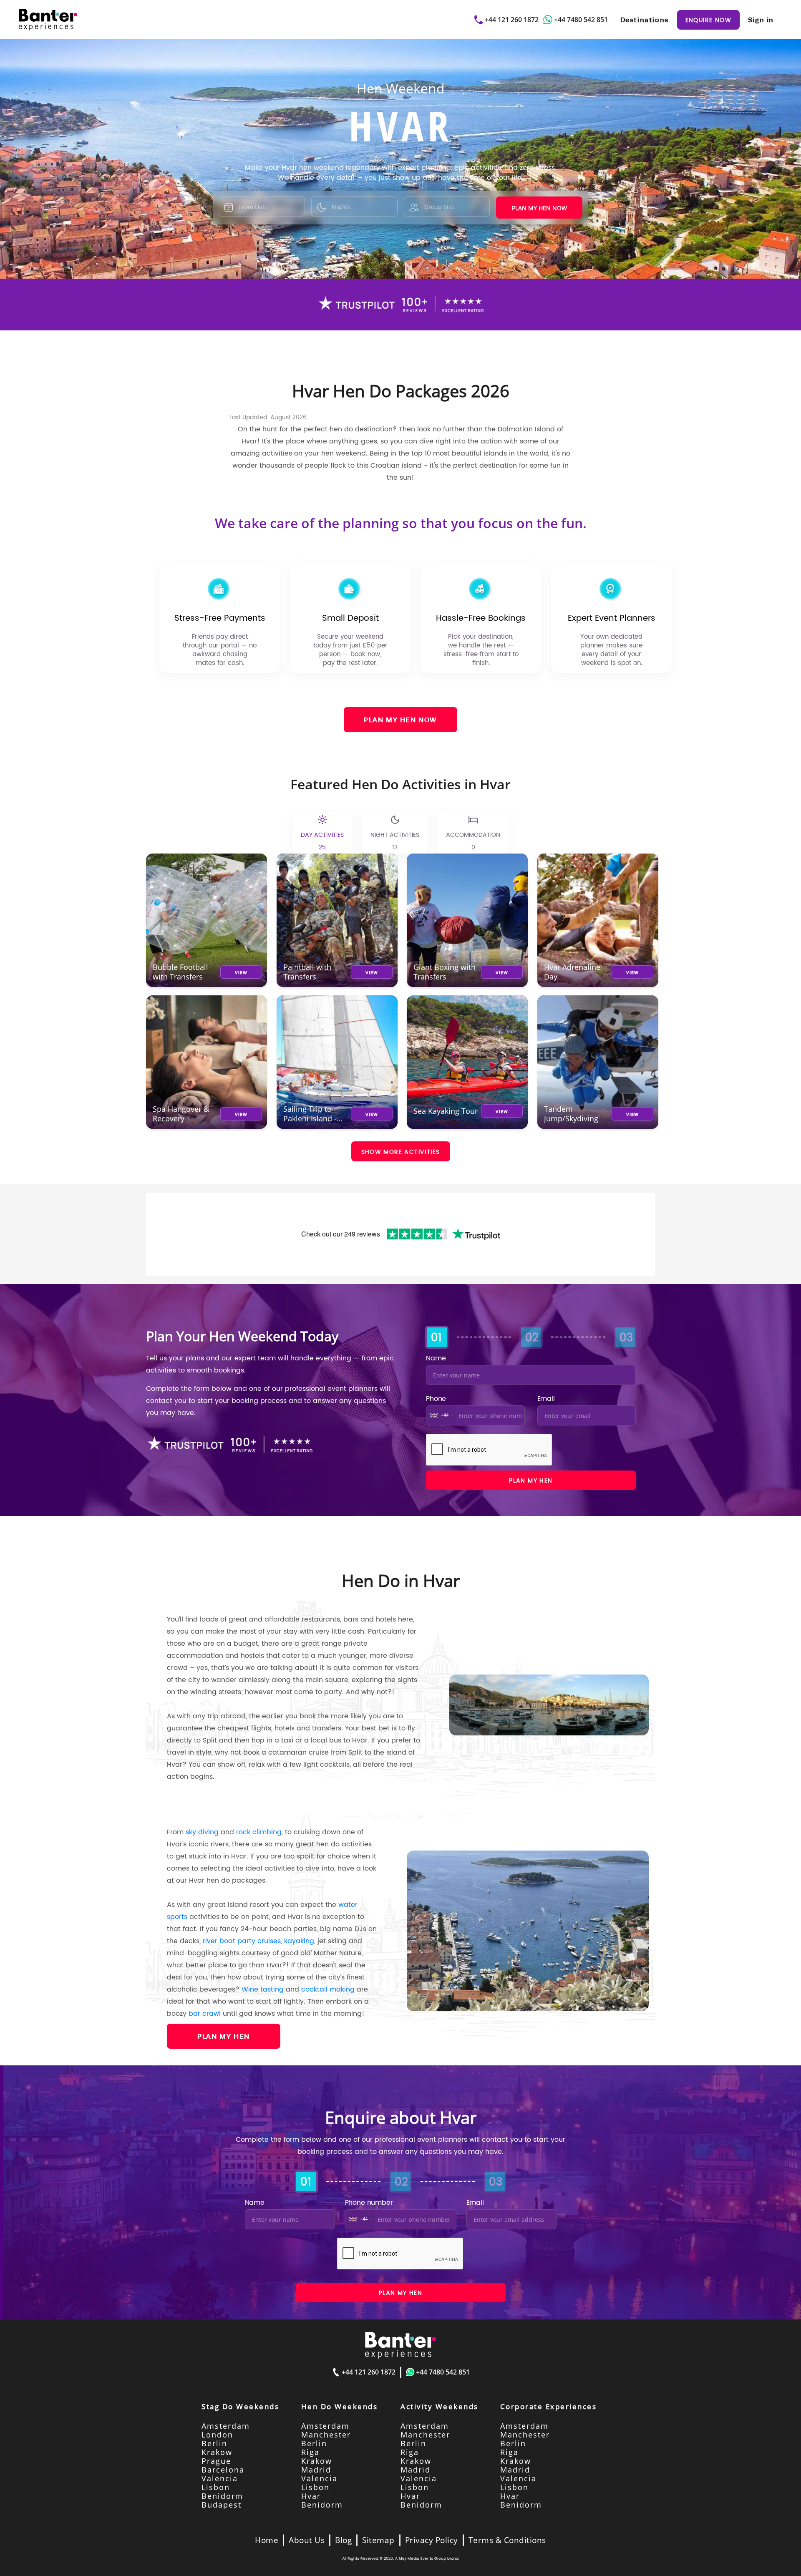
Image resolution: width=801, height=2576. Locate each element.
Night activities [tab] (395, 841)
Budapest (222, 2505)
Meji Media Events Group (422, 2558)
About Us (307, 2540)
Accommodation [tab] (473, 841)
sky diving (202, 1832)
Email (546, 1398)
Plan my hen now (539, 208)
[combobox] (441, 1415)
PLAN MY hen (224, 2036)
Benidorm (222, 2496)
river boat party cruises (242, 1941)
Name (436, 1358)
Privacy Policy (432, 2540)
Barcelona (223, 2470)
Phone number (369, 2202)
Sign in (761, 20)
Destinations (645, 20)
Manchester (326, 2435)
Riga (310, 2452)
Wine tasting (263, 1989)
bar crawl (205, 2013)
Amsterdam (226, 2426)
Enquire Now (708, 20)
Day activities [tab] (322, 841)
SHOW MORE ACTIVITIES (401, 1151)
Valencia (220, 2478)
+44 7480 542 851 (581, 20)
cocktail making (328, 1989)
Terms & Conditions (507, 2540)
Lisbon (216, 2487)
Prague (216, 2461)
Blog (343, 2540)
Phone (436, 1398)
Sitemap (378, 2540)
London (217, 2435)
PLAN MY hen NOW (400, 720)
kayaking (299, 1941)
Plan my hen (531, 1480)
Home (267, 2540)
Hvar (311, 2496)
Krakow (217, 2452)
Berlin (214, 2443)
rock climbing (259, 1832)
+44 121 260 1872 (512, 20)
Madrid (316, 2470)
